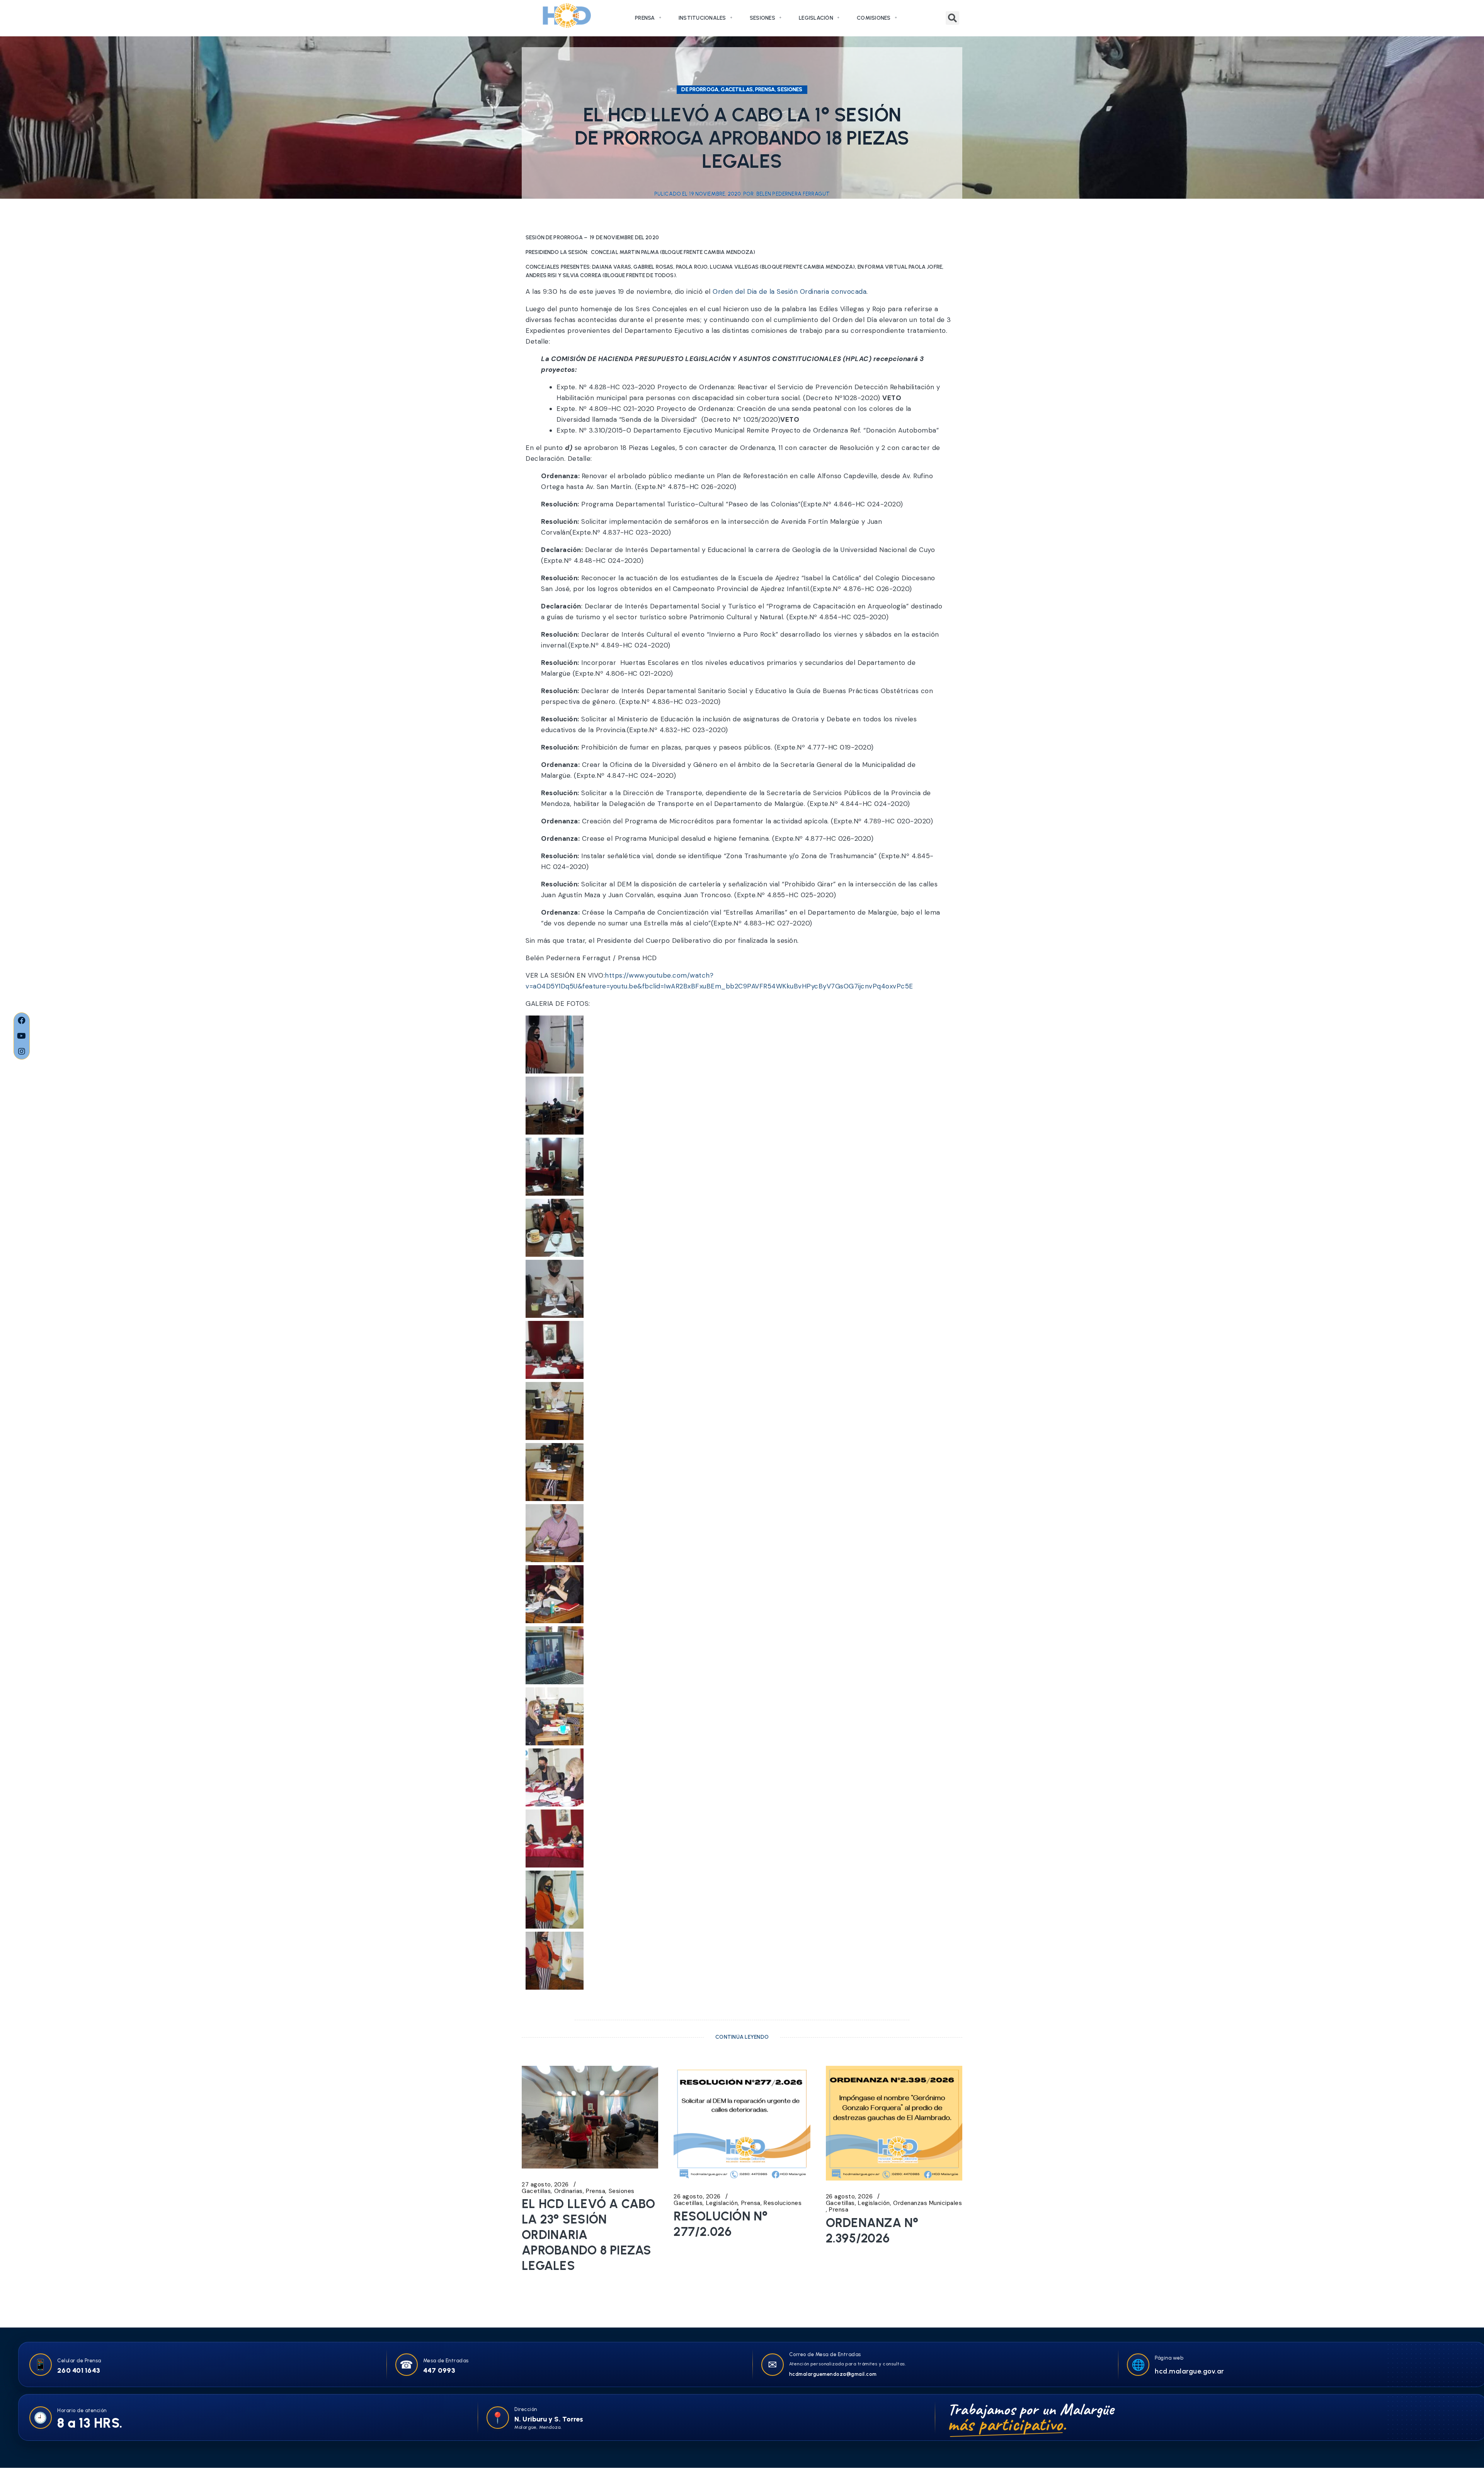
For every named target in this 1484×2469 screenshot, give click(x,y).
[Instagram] (22, 1051)
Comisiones (874, 18)
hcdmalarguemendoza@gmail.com (833, 2374)
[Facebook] (22, 1021)
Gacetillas (536, 2191)
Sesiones (762, 18)
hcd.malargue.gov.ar (1190, 2371)
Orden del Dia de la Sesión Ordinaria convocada (790, 291)
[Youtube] (22, 1036)
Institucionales (702, 18)
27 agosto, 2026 (545, 2185)
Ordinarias (568, 2191)
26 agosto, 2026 (697, 2197)
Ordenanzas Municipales (927, 2203)
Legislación (816, 18)
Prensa (645, 18)
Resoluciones (783, 2203)
